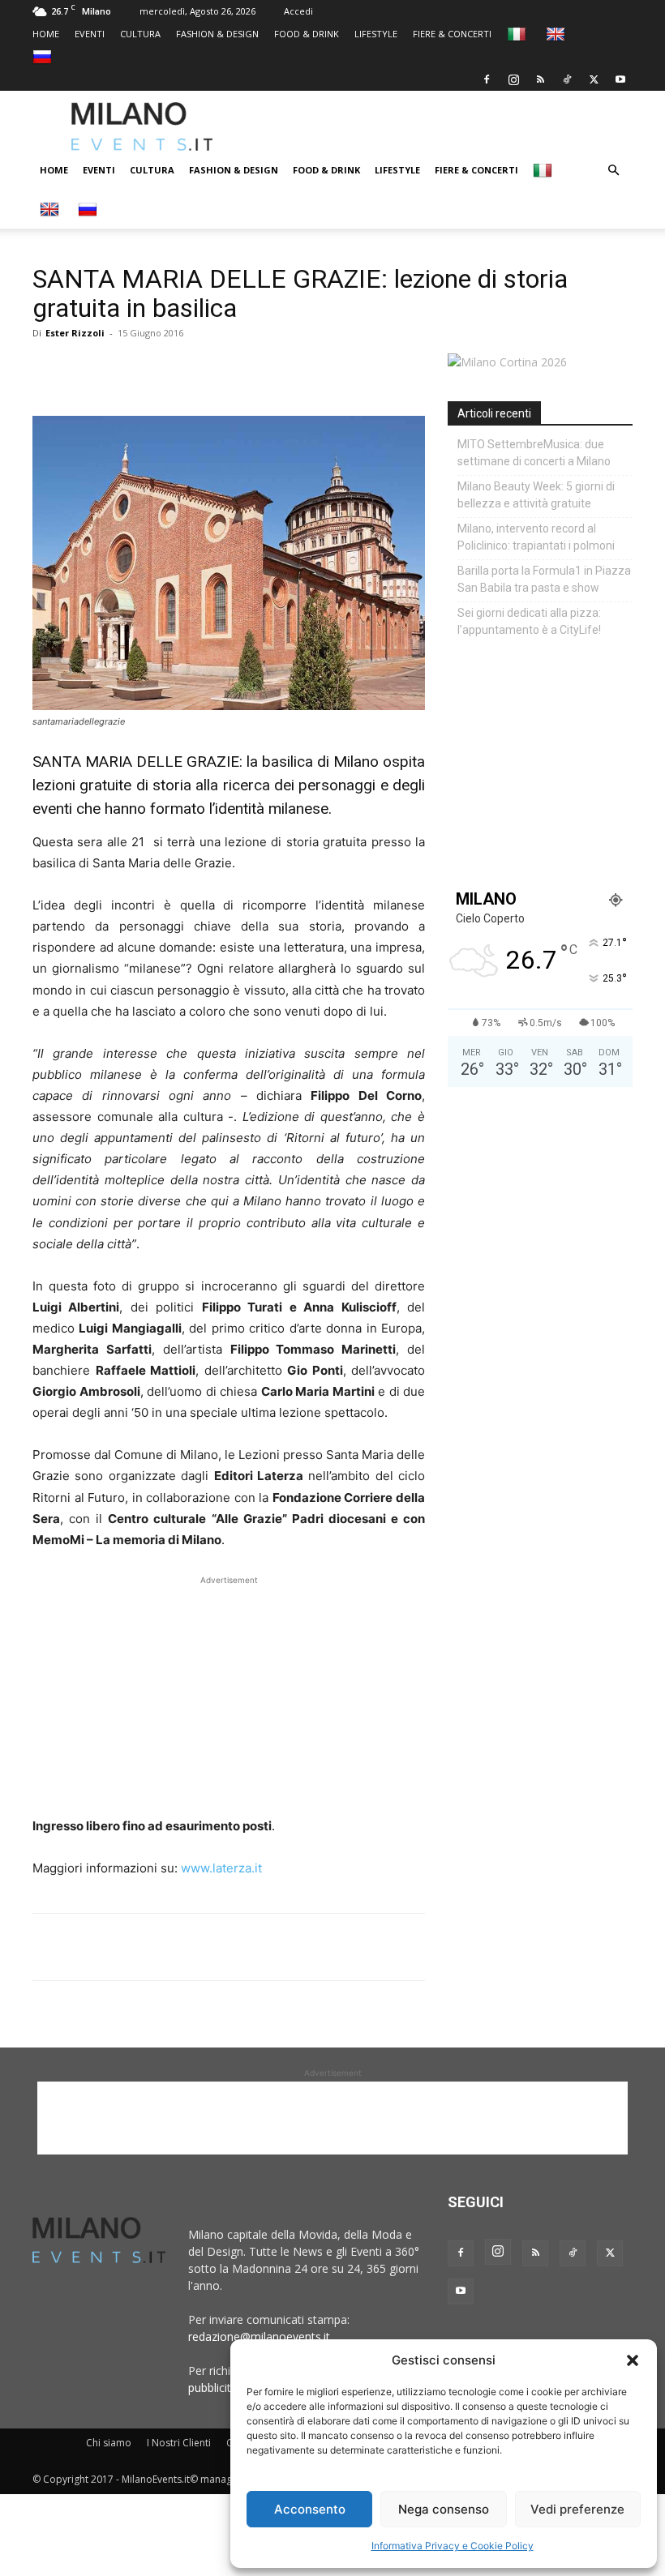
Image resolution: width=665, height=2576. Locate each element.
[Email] (198, 370)
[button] (633, 2360)
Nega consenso (444, 2509)
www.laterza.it (221, 1868)
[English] (558, 34)
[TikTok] (567, 79)
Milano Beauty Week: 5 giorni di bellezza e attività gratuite (536, 495)
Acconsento (310, 2509)
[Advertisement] (458, 126)
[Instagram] (513, 79)
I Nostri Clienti (179, 2443)
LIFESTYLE (376, 34)
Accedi (298, 11)
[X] (594, 79)
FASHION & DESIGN (217, 34)
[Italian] (519, 34)
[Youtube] (620, 79)
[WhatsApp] (123, 370)
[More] (236, 370)
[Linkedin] (161, 370)
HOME (46, 34)
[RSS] (540, 79)
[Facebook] (487, 79)
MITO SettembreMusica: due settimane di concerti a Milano (534, 453)
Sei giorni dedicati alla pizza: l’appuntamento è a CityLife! (529, 621)
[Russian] (44, 56)
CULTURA (140, 34)
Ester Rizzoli (75, 333)
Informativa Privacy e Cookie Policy (453, 2546)
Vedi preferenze (577, 2509)
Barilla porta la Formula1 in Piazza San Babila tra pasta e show (544, 579)
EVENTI (90, 34)
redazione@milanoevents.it (259, 2336)
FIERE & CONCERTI (452, 34)
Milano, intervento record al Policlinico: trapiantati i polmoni (536, 537)
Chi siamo (109, 2443)
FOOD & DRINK (307, 34)
